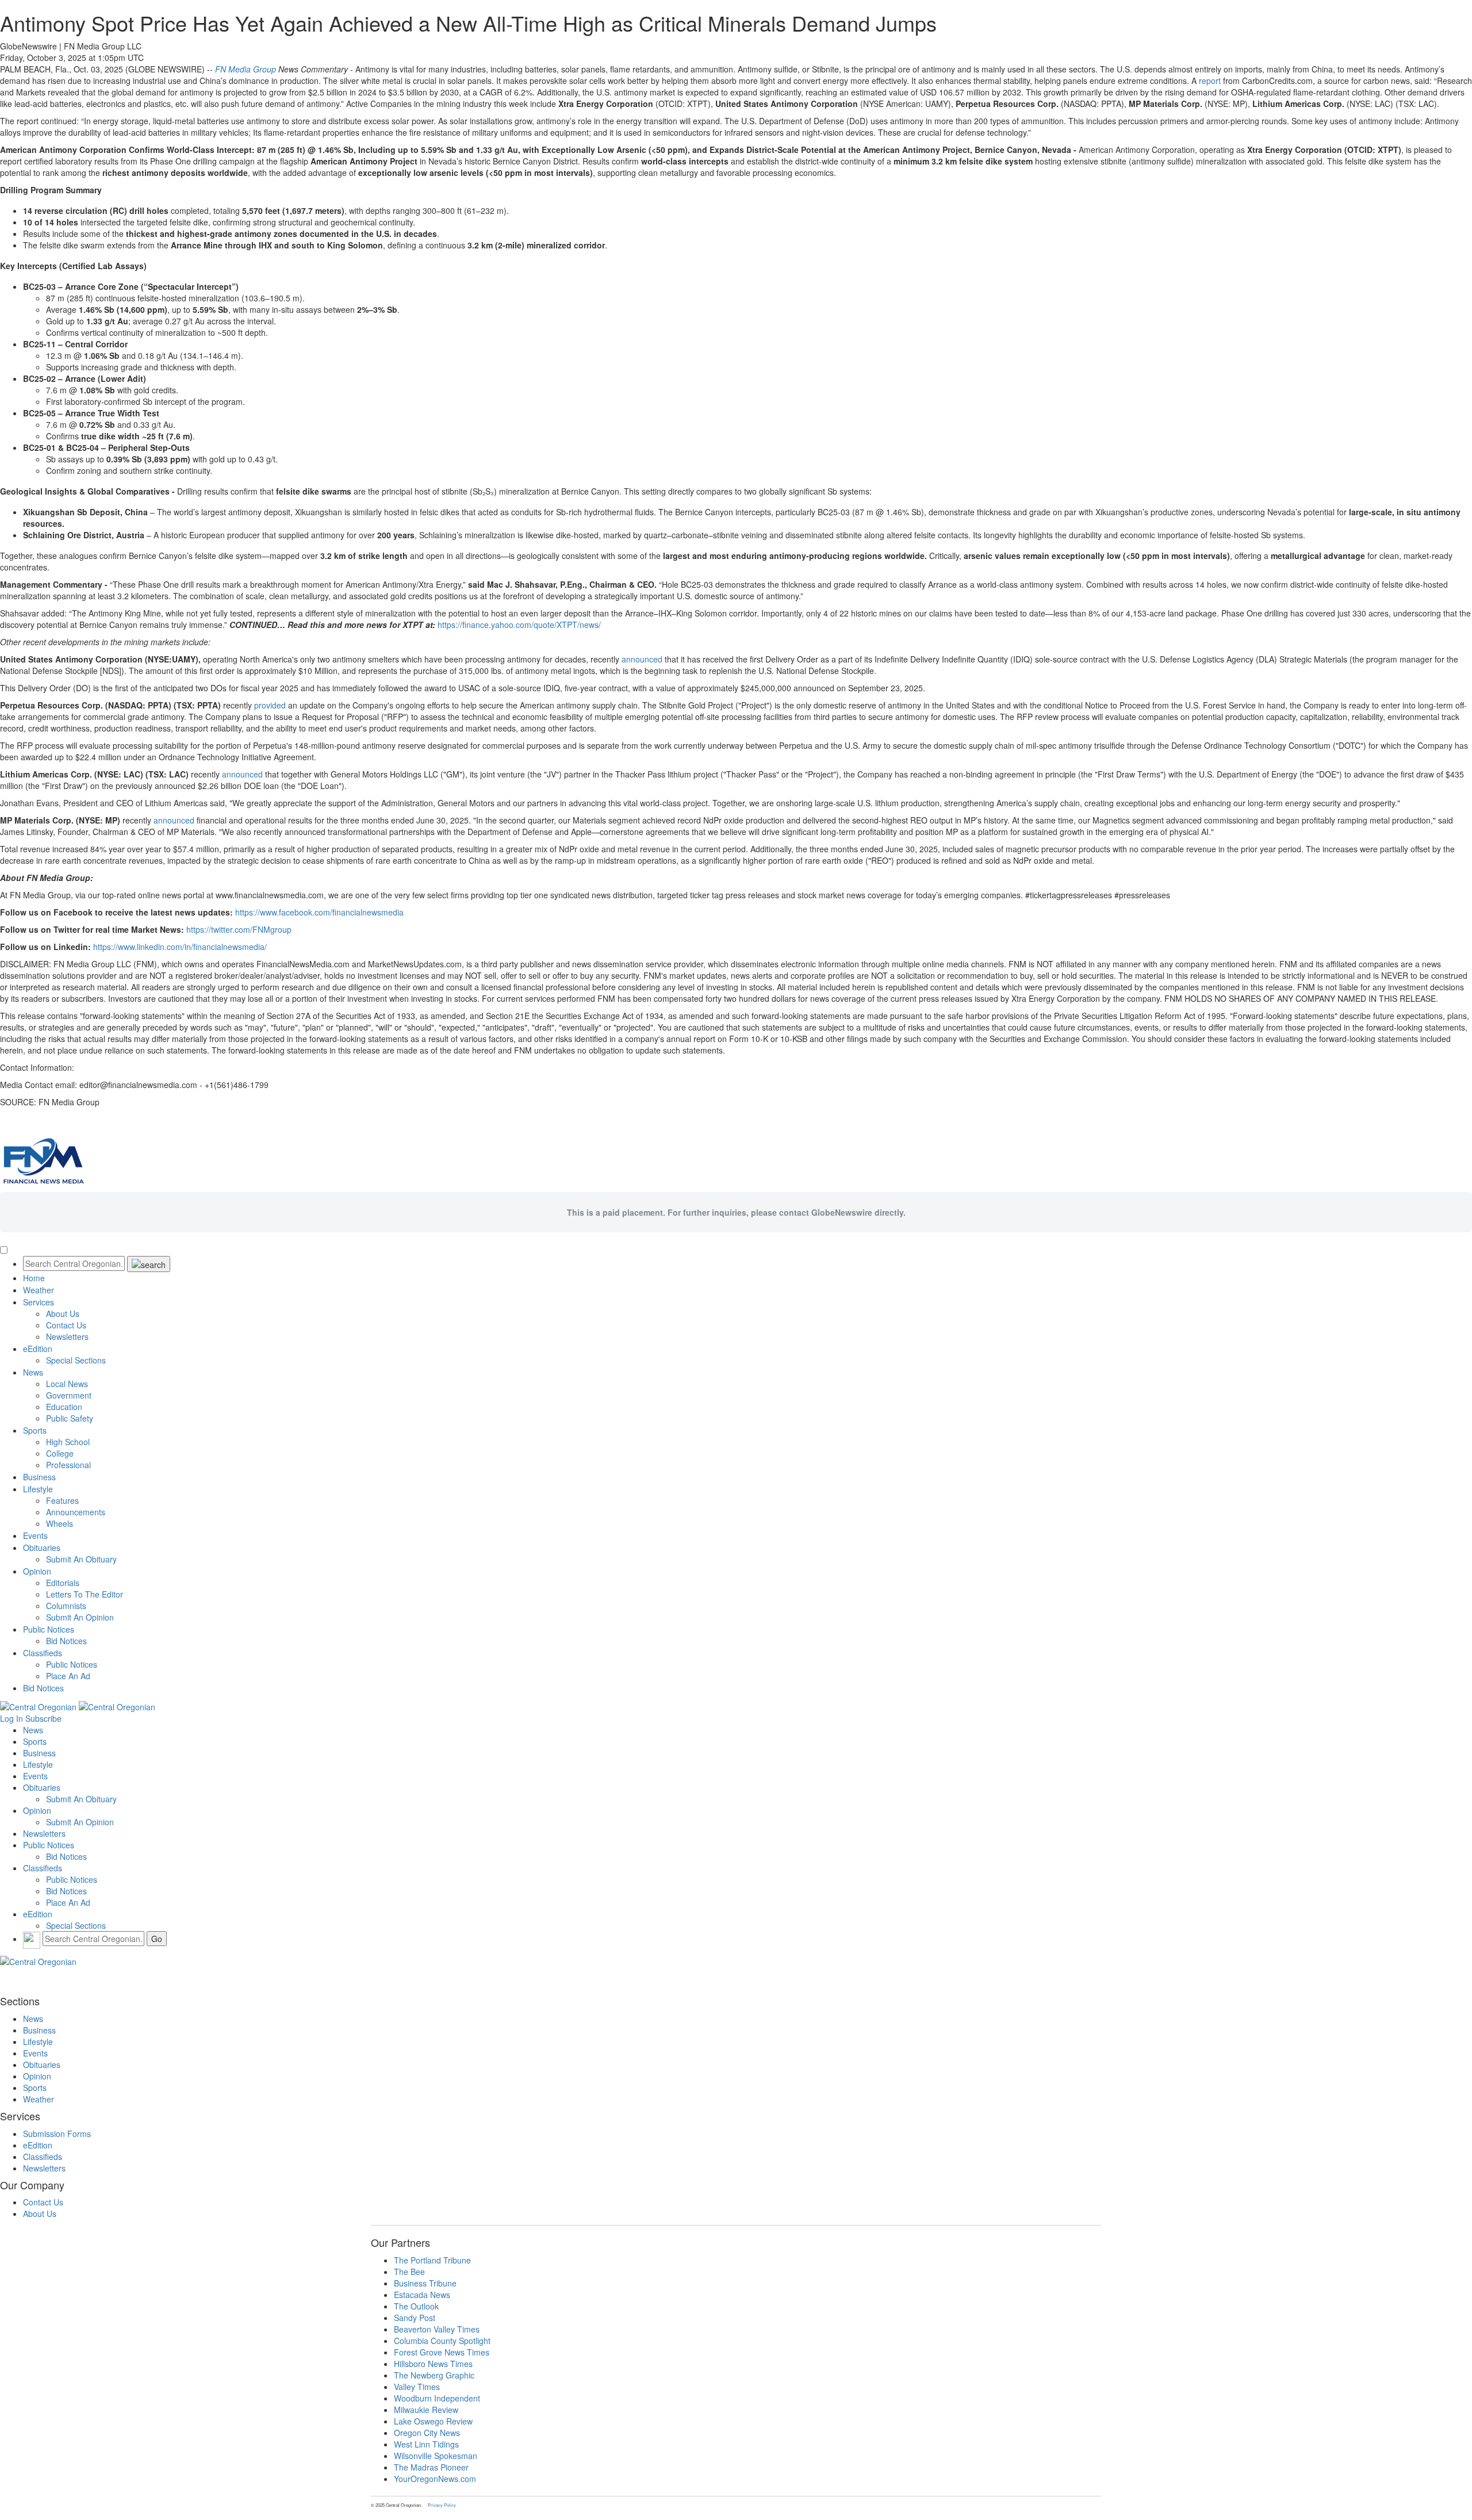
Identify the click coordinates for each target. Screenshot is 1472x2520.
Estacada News (422, 2295)
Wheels (60, 1523)
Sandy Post (415, 2318)
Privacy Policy (442, 2505)
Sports (35, 1430)
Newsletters (67, 1336)
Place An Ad (68, 1676)
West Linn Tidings (426, 2444)
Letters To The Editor (85, 1594)
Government (69, 1395)
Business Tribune (425, 2283)
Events (35, 1535)
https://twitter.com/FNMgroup (239, 929)
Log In (11, 1718)
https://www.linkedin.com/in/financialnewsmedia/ (180, 947)
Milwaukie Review (426, 2410)
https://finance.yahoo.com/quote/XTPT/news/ (519, 625)
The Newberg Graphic (434, 2375)
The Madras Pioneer (431, 2467)
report (1210, 81)
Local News (67, 1384)
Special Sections (76, 1360)
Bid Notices (66, 1641)
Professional (68, 1465)
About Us (63, 1313)
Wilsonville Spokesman (436, 2456)
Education (64, 1407)
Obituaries (42, 1548)
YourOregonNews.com (435, 2479)
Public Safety (70, 1418)
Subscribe (43, 1718)
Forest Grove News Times (442, 2352)
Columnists (66, 1606)
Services (39, 1302)
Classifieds (43, 1653)
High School (68, 1442)
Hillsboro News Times (433, 2364)
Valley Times (417, 2387)
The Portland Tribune (432, 2260)
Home (34, 1278)
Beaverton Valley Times (437, 2329)
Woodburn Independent (437, 2398)
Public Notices (49, 1629)
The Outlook (416, 2306)
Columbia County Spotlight (442, 2341)
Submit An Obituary (81, 1559)
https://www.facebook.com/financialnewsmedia (319, 912)
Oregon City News (427, 2433)
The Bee (409, 2272)
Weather (39, 1290)
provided (270, 705)
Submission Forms (57, 2134)
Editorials (63, 1583)
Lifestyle (38, 1489)
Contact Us (66, 1325)
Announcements (76, 1512)
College (60, 1453)
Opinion (37, 1571)
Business (39, 1477)
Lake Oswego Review (433, 2421)
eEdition (38, 1349)
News (33, 1372)
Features (62, 1500)
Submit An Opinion (80, 1617)
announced (642, 659)
